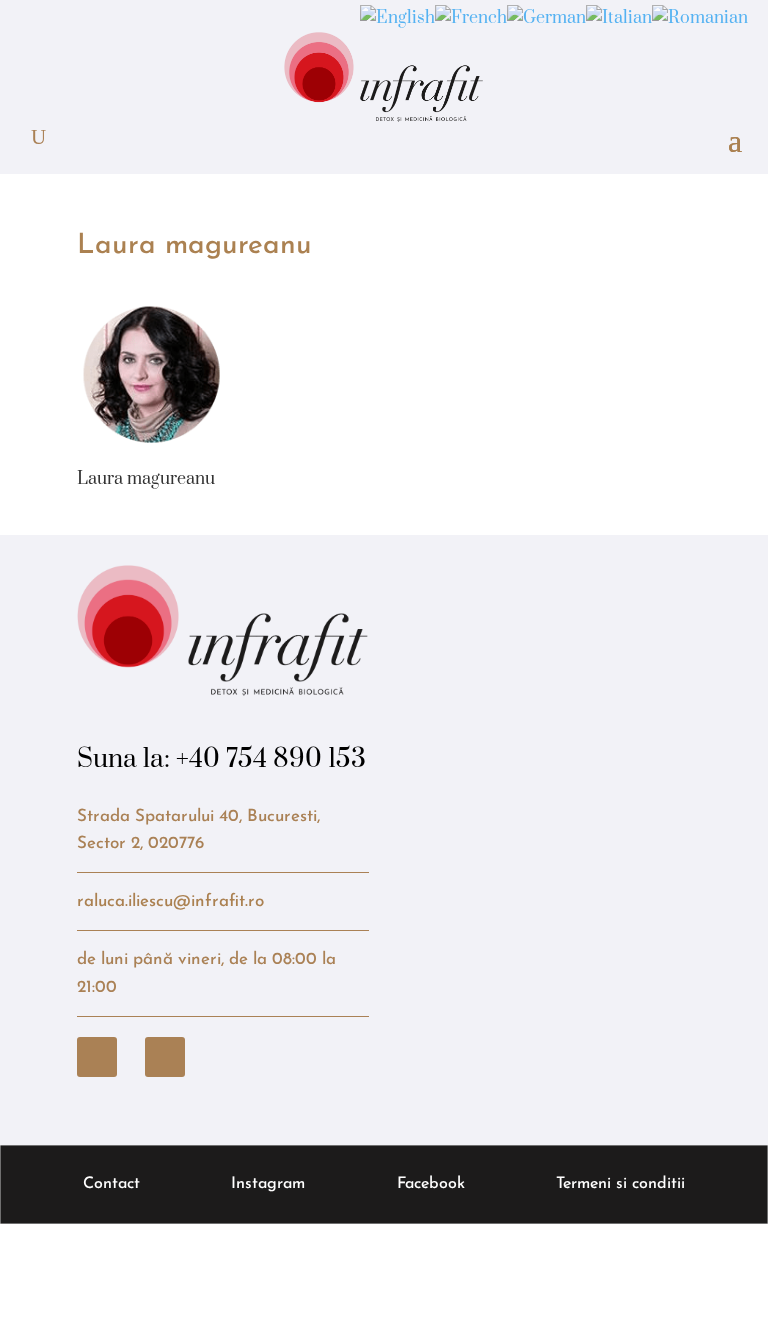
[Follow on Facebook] (97, 1057)
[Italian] (619, 18)
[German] (546, 18)
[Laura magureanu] (152, 436)
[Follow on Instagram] (165, 1057)
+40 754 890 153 (271, 759)
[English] (397, 18)
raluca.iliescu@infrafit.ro (170, 901)
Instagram (268, 1184)
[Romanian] (700, 18)
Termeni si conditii (620, 1184)
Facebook (431, 1184)
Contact (111, 1184)
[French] (471, 18)
